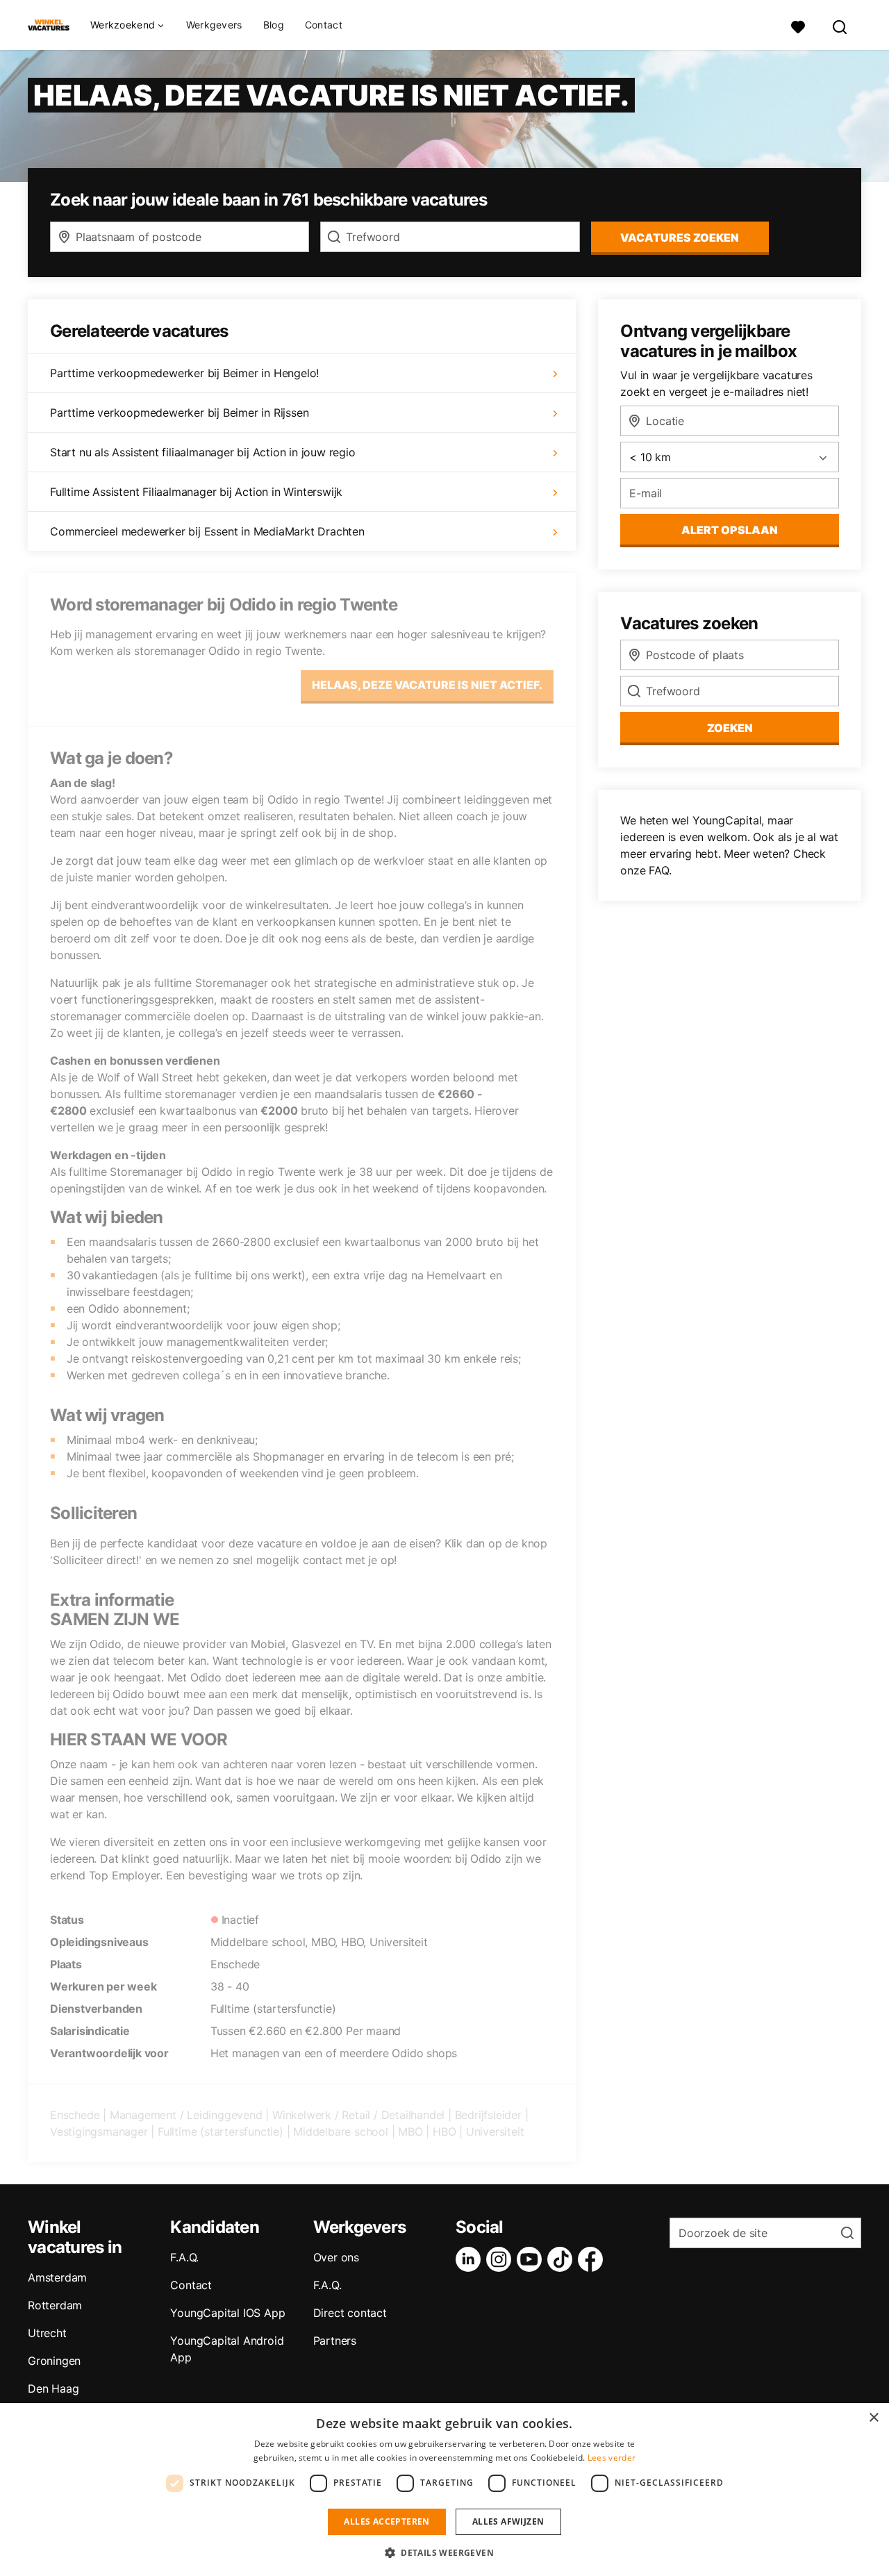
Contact (324, 25)
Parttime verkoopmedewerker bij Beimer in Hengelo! (184, 373)
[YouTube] (532, 2259)
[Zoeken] (840, 25)
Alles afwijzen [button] (508, 2521)
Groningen (54, 2361)
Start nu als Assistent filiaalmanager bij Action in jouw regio (203, 452)
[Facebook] (593, 2259)
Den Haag (53, 2388)
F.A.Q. (184, 2257)
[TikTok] (563, 2259)
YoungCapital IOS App (227, 2313)
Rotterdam (55, 2305)
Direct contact (350, 2313)
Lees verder (612, 2458)
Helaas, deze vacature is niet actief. (427, 685)
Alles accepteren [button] (387, 2521)
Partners (335, 2341)
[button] (444, 2552)
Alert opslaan (730, 530)
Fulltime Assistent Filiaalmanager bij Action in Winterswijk (196, 492)
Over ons (336, 2257)
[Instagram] (501, 2259)
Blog (274, 25)
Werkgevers (214, 25)
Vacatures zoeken (680, 238)
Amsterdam (57, 2277)
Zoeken (730, 728)
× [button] (873, 2418)
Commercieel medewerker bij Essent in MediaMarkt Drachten (207, 531)
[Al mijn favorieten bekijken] (798, 25)
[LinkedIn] (471, 2259)
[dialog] (444, 2490)
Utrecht (47, 2333)
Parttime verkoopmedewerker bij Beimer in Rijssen (179, 413)
